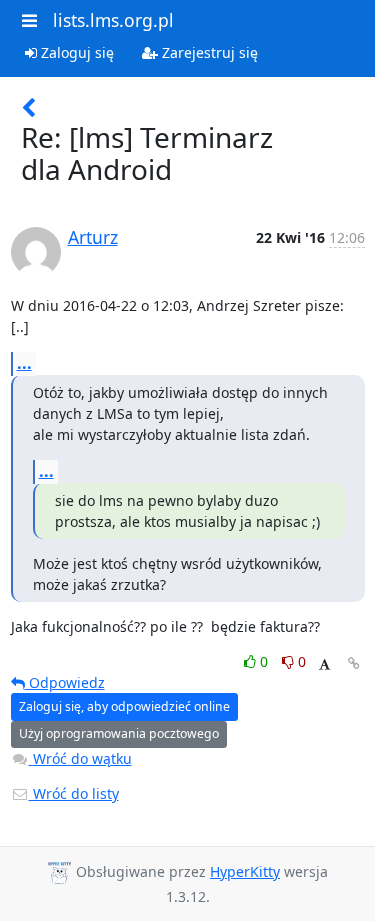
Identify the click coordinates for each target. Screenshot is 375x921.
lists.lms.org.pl (113, 20)
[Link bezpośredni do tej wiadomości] (354, 663)
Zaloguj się (75, 52)
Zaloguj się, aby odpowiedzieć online (124, 706)
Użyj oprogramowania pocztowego (119, 733)
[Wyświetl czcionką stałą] (324, 664)
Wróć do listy (74, 793)
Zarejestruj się (208, 52)
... (24, 363)
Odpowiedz (65, 682)
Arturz (93, 237)
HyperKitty (245, 871)
